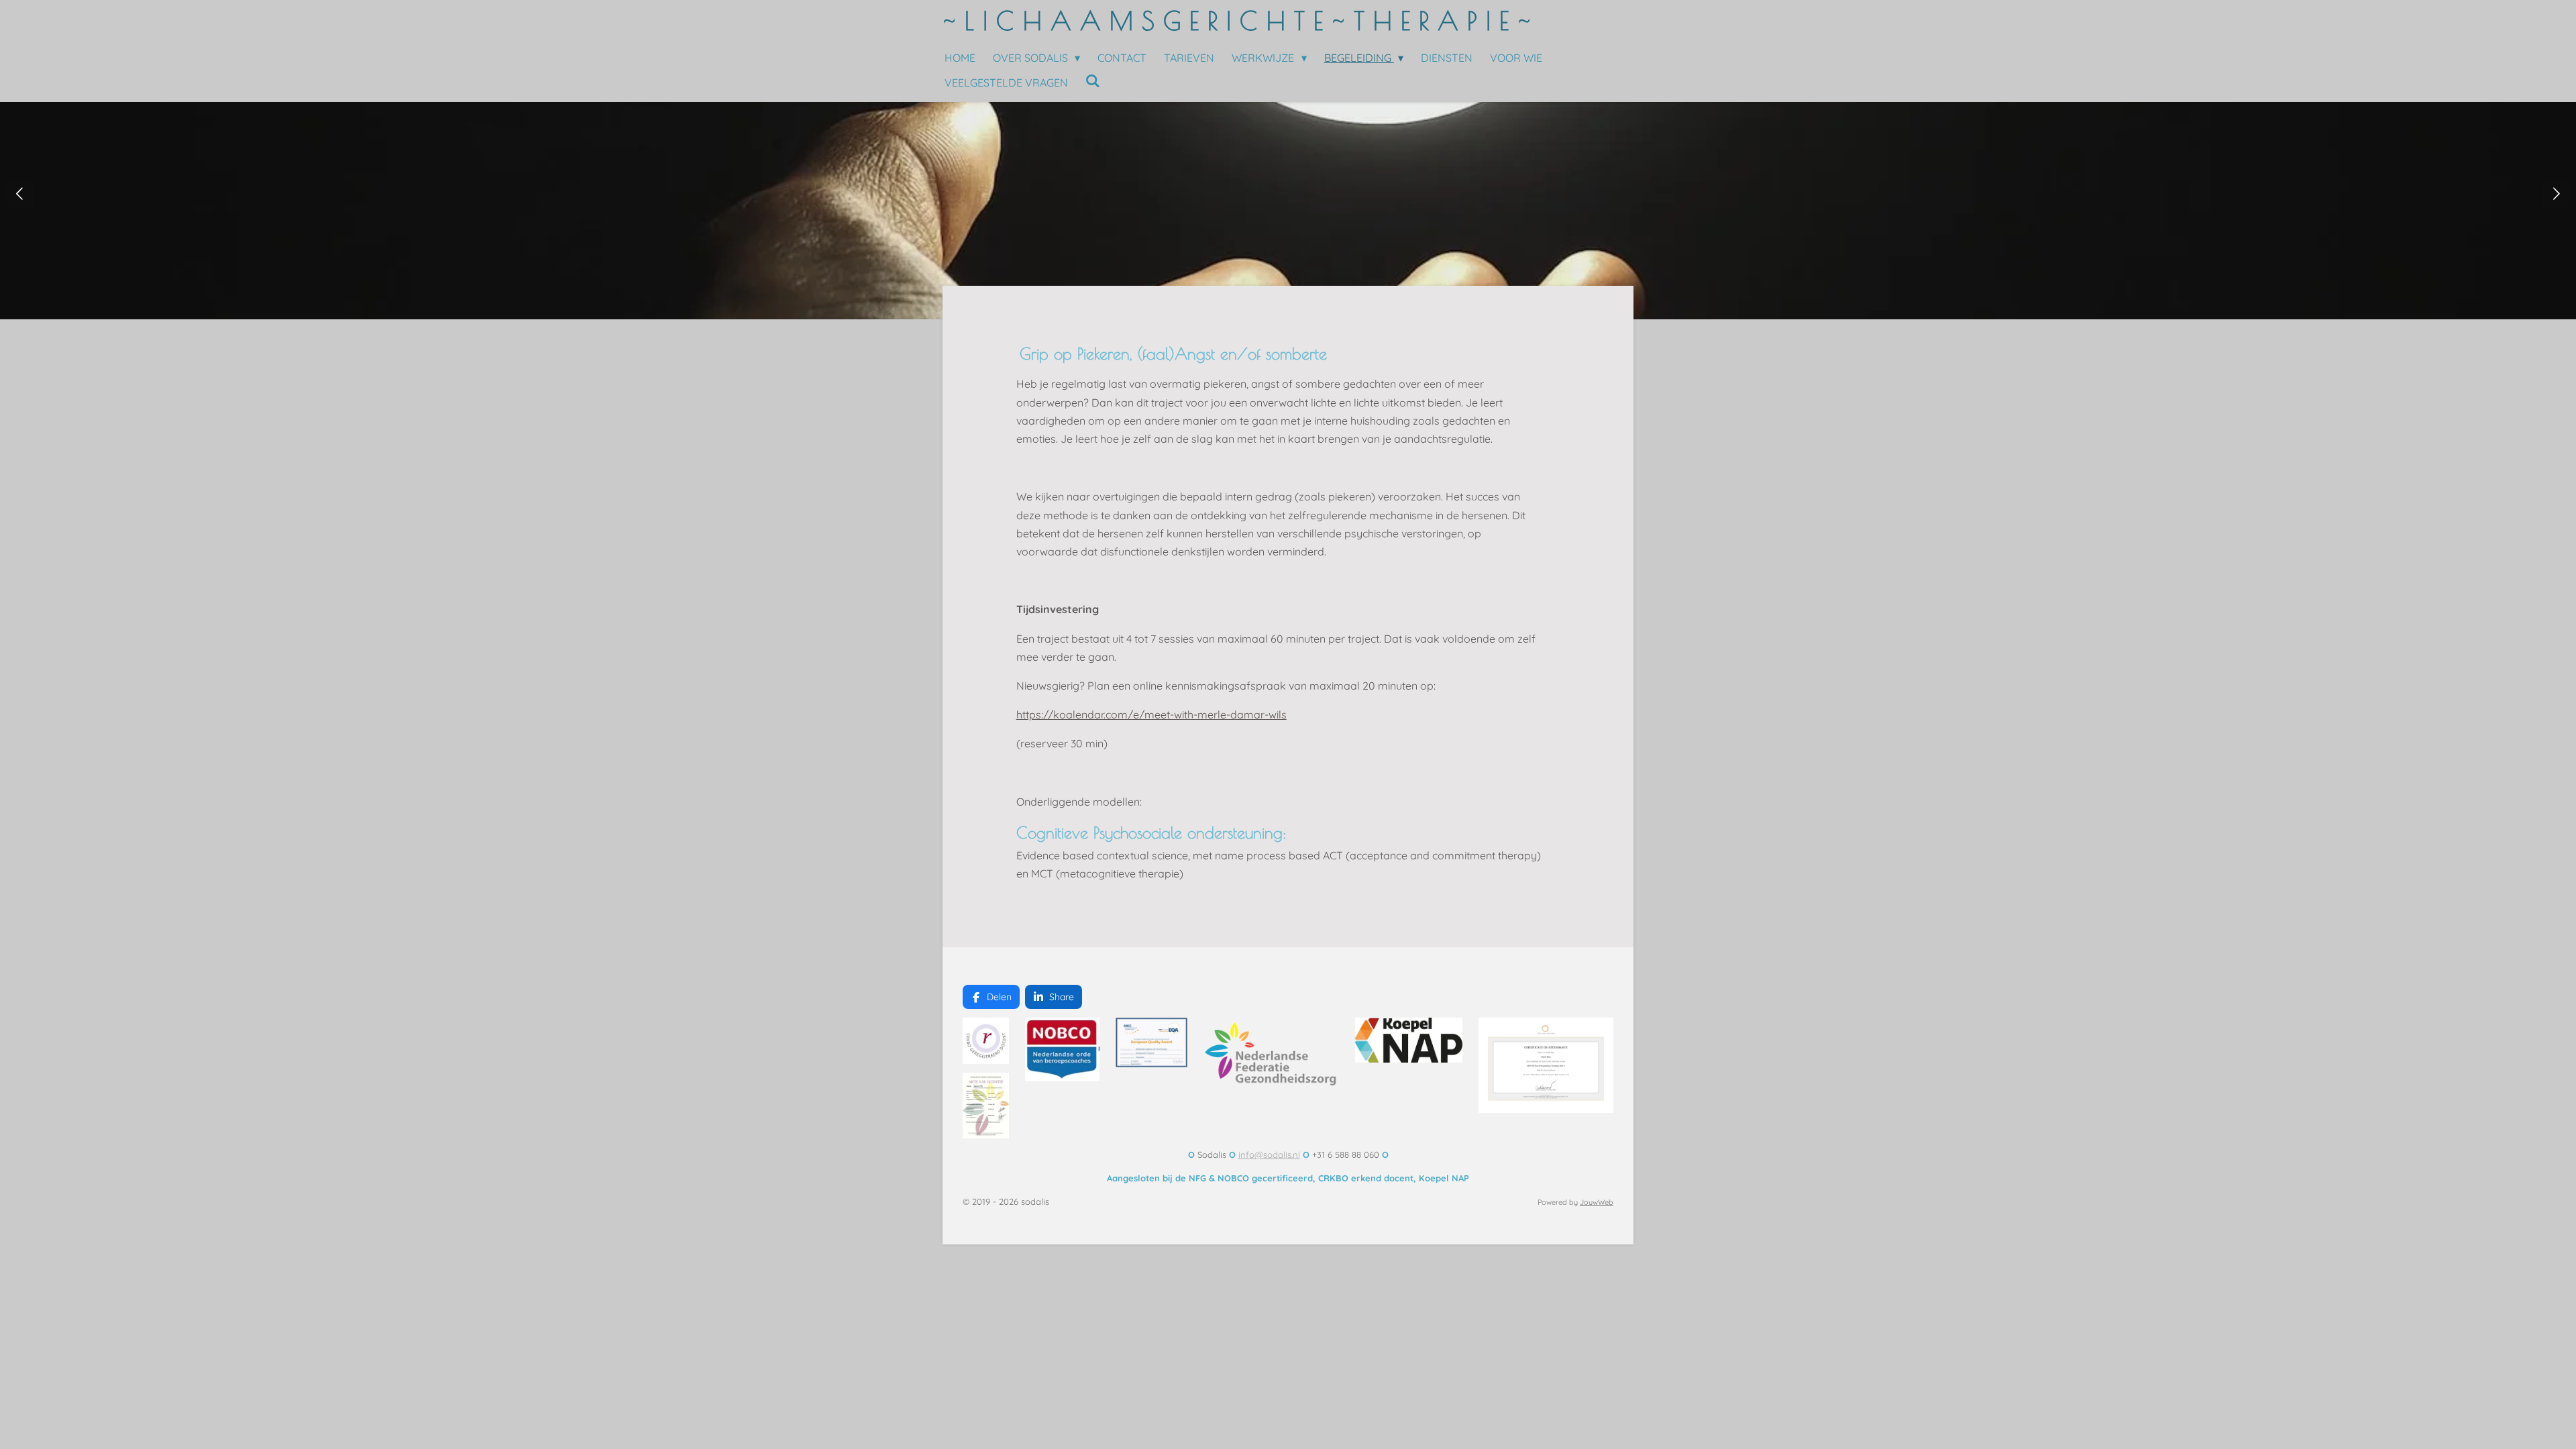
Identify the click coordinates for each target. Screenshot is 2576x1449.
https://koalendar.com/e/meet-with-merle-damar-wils (1151, 714)
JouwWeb (1597, 1202)
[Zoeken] (1093, 80)
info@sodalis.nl (1269, 1155)
